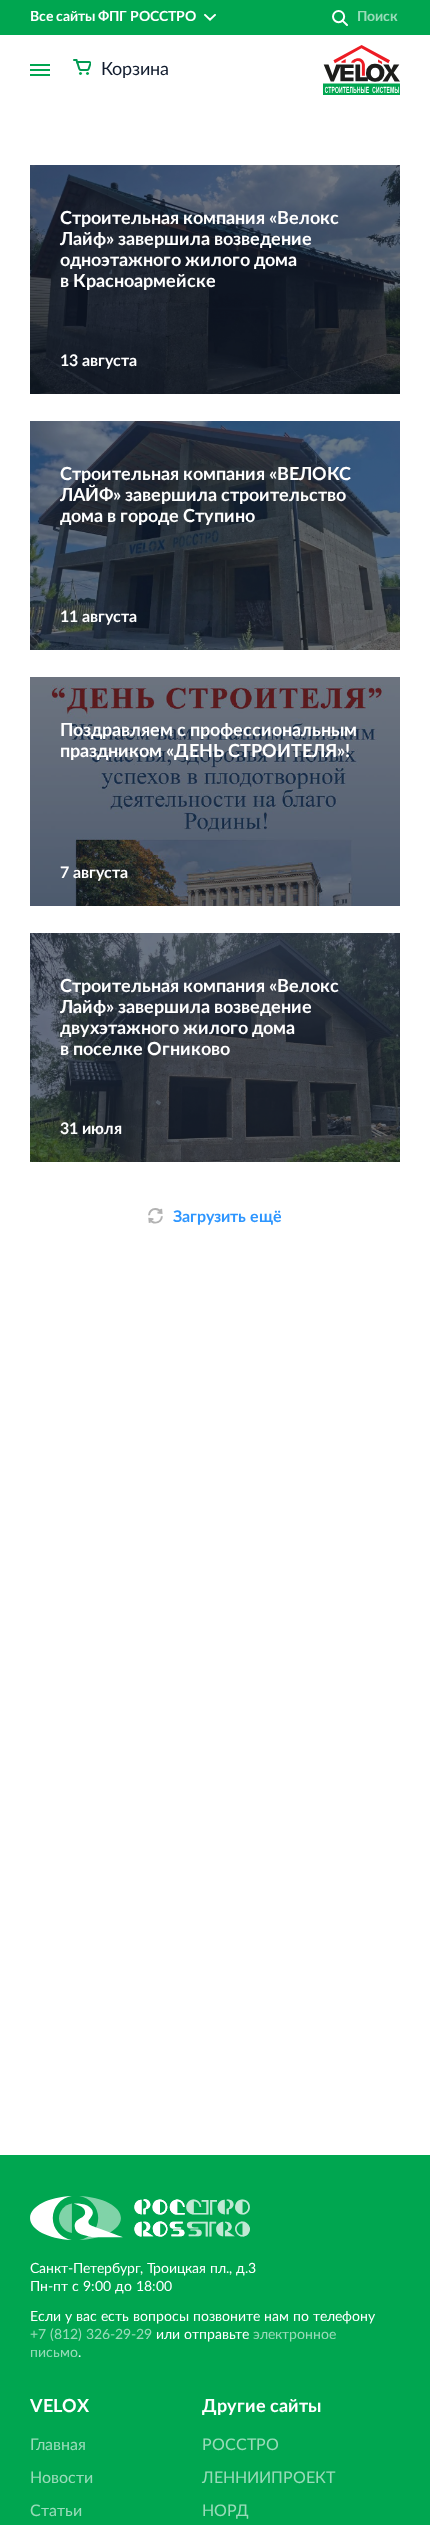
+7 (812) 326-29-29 (91, 2335)
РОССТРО (240, 2445)
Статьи (56, 2511)
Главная (58, 2445)
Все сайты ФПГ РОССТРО (113, 17)
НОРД (225, 2511)
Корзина (135, 70)
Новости (61, 2478)
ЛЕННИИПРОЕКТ (268, 2478)
